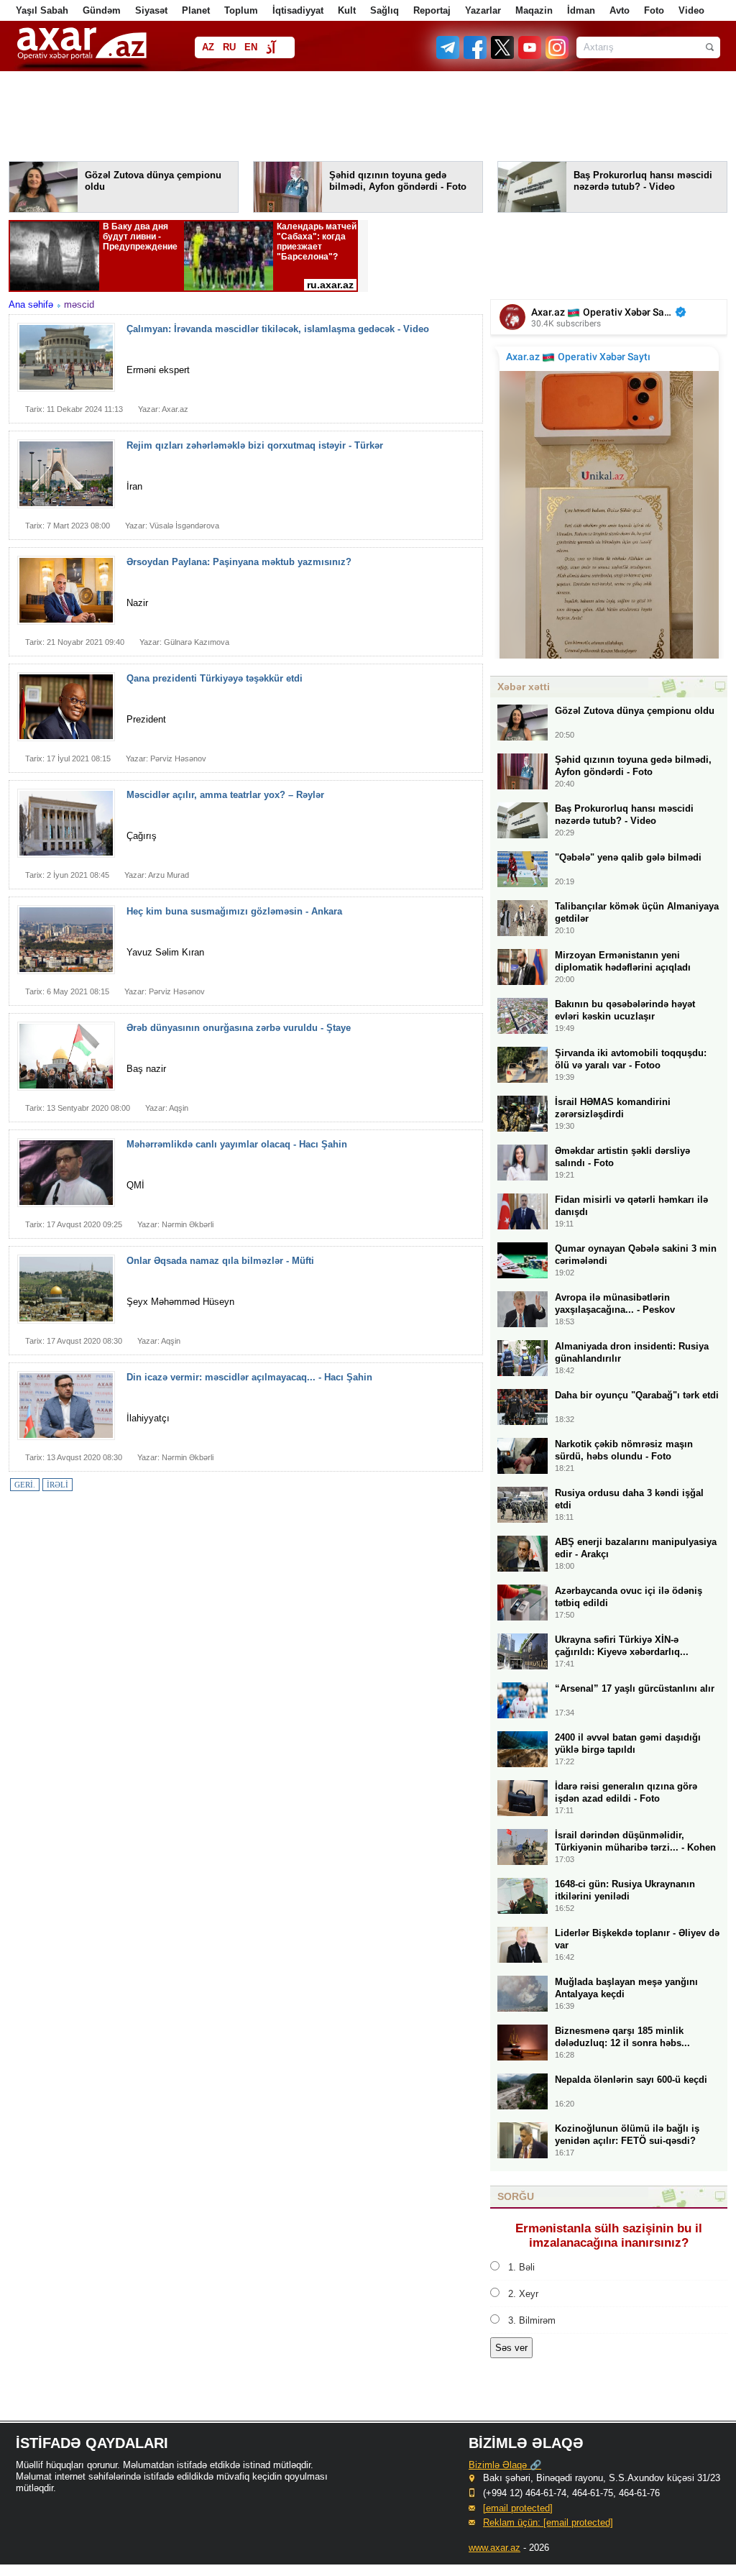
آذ (271, 49)
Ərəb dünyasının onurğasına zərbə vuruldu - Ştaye (239, 1028)
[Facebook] (476, 56)
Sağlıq (385, 10)
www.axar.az (494, 2548)
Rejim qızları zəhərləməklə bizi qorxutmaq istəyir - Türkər (255, 445)
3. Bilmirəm (532, 2320)
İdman (581, 10)
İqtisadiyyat (298, 10)
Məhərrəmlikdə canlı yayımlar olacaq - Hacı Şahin (237, 1144)
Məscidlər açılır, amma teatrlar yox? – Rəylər (225, 795)
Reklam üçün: (548, 2522)
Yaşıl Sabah (42, 10)
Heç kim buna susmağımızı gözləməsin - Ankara (234, 911)
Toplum (241, 10)
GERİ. (25, 1485)
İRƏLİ (57, 1485)
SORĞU (516, 2196)
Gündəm (102, 10)
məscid (79, 304)
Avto (620, 10)
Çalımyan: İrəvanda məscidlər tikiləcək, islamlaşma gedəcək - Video (278, 329)
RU (229, 47)
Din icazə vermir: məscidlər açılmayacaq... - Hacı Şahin (249, 1377)
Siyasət (151, 10)
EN (251, 47)
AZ (208, 47)
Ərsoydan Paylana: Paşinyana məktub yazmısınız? (239, 562)
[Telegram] (449, 56)
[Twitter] (503, 56)
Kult (347, 10)
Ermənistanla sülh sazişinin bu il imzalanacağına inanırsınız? (609, 2236)
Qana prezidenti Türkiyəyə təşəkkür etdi (215, 678)
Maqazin (534, 10)
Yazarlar (483, 10)
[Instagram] (556, 56)
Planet (196, 10)
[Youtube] (530, 56)
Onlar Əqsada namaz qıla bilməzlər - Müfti (220, 1261)
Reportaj (432, 10)
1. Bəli (521, 2267)
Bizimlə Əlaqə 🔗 (505, 2465)
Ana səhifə (31, 304)
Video (691, 10)
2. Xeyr (523, 2294)
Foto (654, 10)
